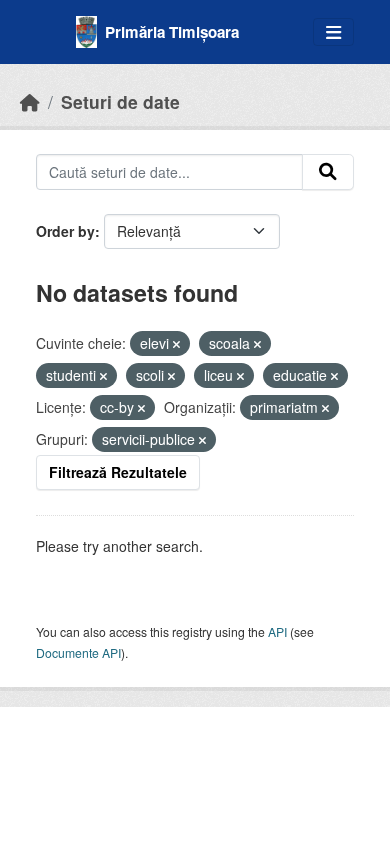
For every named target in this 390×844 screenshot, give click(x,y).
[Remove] (176, 344)
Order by (65, 231)
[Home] (30, 101)
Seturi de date (120, 101)
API (277, 631)
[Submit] (328, 172)
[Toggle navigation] (333, 32)
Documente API (78, 652)
